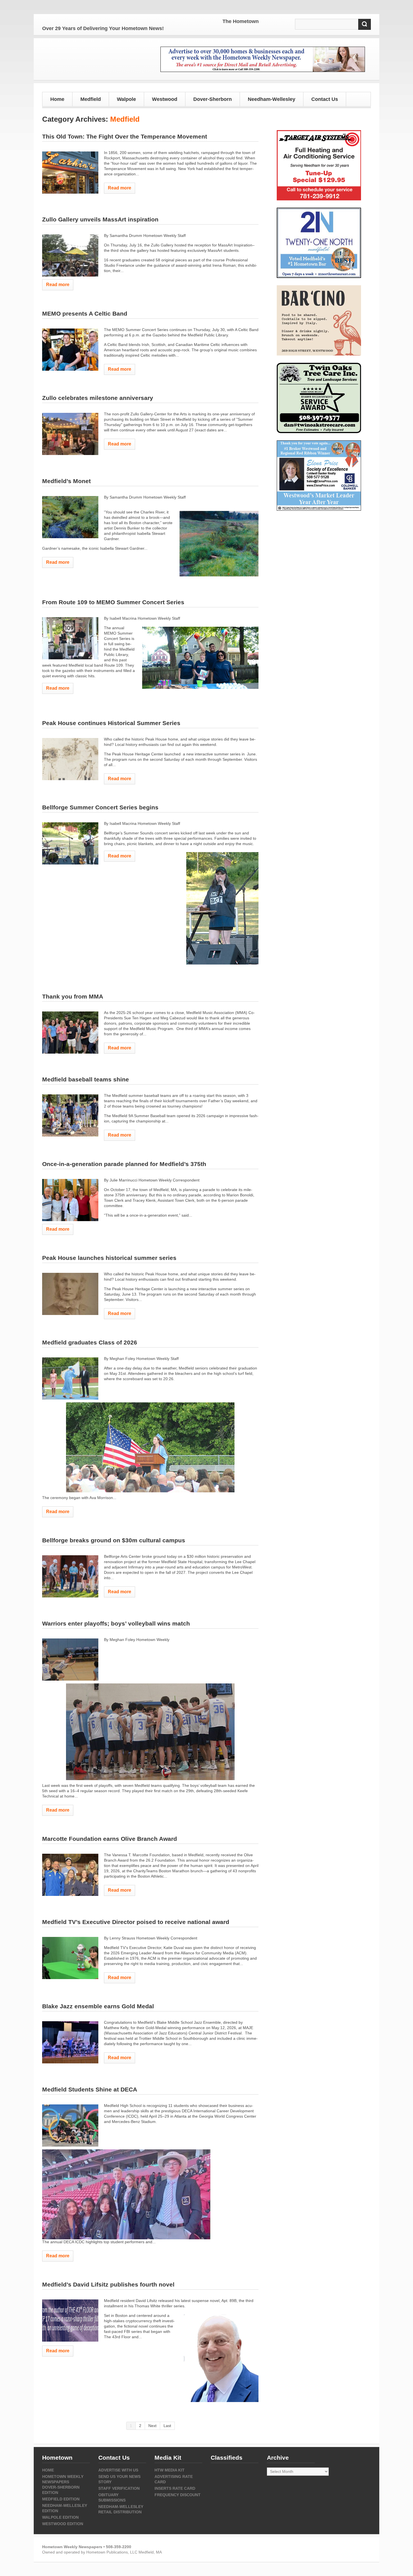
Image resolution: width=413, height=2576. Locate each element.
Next (152, 2426)
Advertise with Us (118, 2470)
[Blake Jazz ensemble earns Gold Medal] (70, 2042)
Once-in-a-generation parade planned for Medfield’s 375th (124, 1164)
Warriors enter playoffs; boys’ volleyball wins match (116, 1623)
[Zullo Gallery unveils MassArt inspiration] (70, 255)
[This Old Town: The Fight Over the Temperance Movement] (70, 173)
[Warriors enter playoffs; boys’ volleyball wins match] (70, 1660)
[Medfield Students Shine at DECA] (70, 2125)
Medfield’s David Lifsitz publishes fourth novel (108, 2284)
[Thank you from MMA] (70, 1033)
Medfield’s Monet (66, 481)
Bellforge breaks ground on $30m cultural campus (114, 1540)
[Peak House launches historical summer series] (70, 1294)
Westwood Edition (63, 2524)
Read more (120, 188)
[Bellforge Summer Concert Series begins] (70, 843)
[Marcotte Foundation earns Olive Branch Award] (70, 1875)
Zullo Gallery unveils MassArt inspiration (100, 219)
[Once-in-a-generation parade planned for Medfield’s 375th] (70, 1200)
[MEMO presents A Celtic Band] (70, 350)
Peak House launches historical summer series (109, 1258)
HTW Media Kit (170, 2470)
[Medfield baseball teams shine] (70, 1115)
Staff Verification (119, 2488)
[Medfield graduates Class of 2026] (70, 1378)
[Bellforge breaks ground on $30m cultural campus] (70, 1576)
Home (57, 99)
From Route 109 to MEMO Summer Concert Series (113, 602)
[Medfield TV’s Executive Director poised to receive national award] (70, 1958)
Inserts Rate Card (175, 2488)
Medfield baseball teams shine (86, 1079)
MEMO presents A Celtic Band (85, 313)
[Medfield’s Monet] (70, 517)
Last (167, 2426)
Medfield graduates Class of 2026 (90, 1342)
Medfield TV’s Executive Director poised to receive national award (136, 1922)
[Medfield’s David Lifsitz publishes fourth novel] (70, 2321)
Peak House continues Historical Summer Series (111, 723)
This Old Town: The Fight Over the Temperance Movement (125, 136)
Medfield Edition (61, 2499)
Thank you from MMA (73, 996)
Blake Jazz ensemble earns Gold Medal (98, 2006)
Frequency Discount (178, 2495)
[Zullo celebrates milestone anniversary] (70, 434)
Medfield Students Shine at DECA (90, 2089)
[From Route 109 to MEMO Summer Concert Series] (70, 638)
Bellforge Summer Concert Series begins (100, 807)
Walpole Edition (60, 2517)
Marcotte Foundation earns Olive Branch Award (110, 1839)
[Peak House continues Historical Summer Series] (70, 759)
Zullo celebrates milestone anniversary (98, 398)
